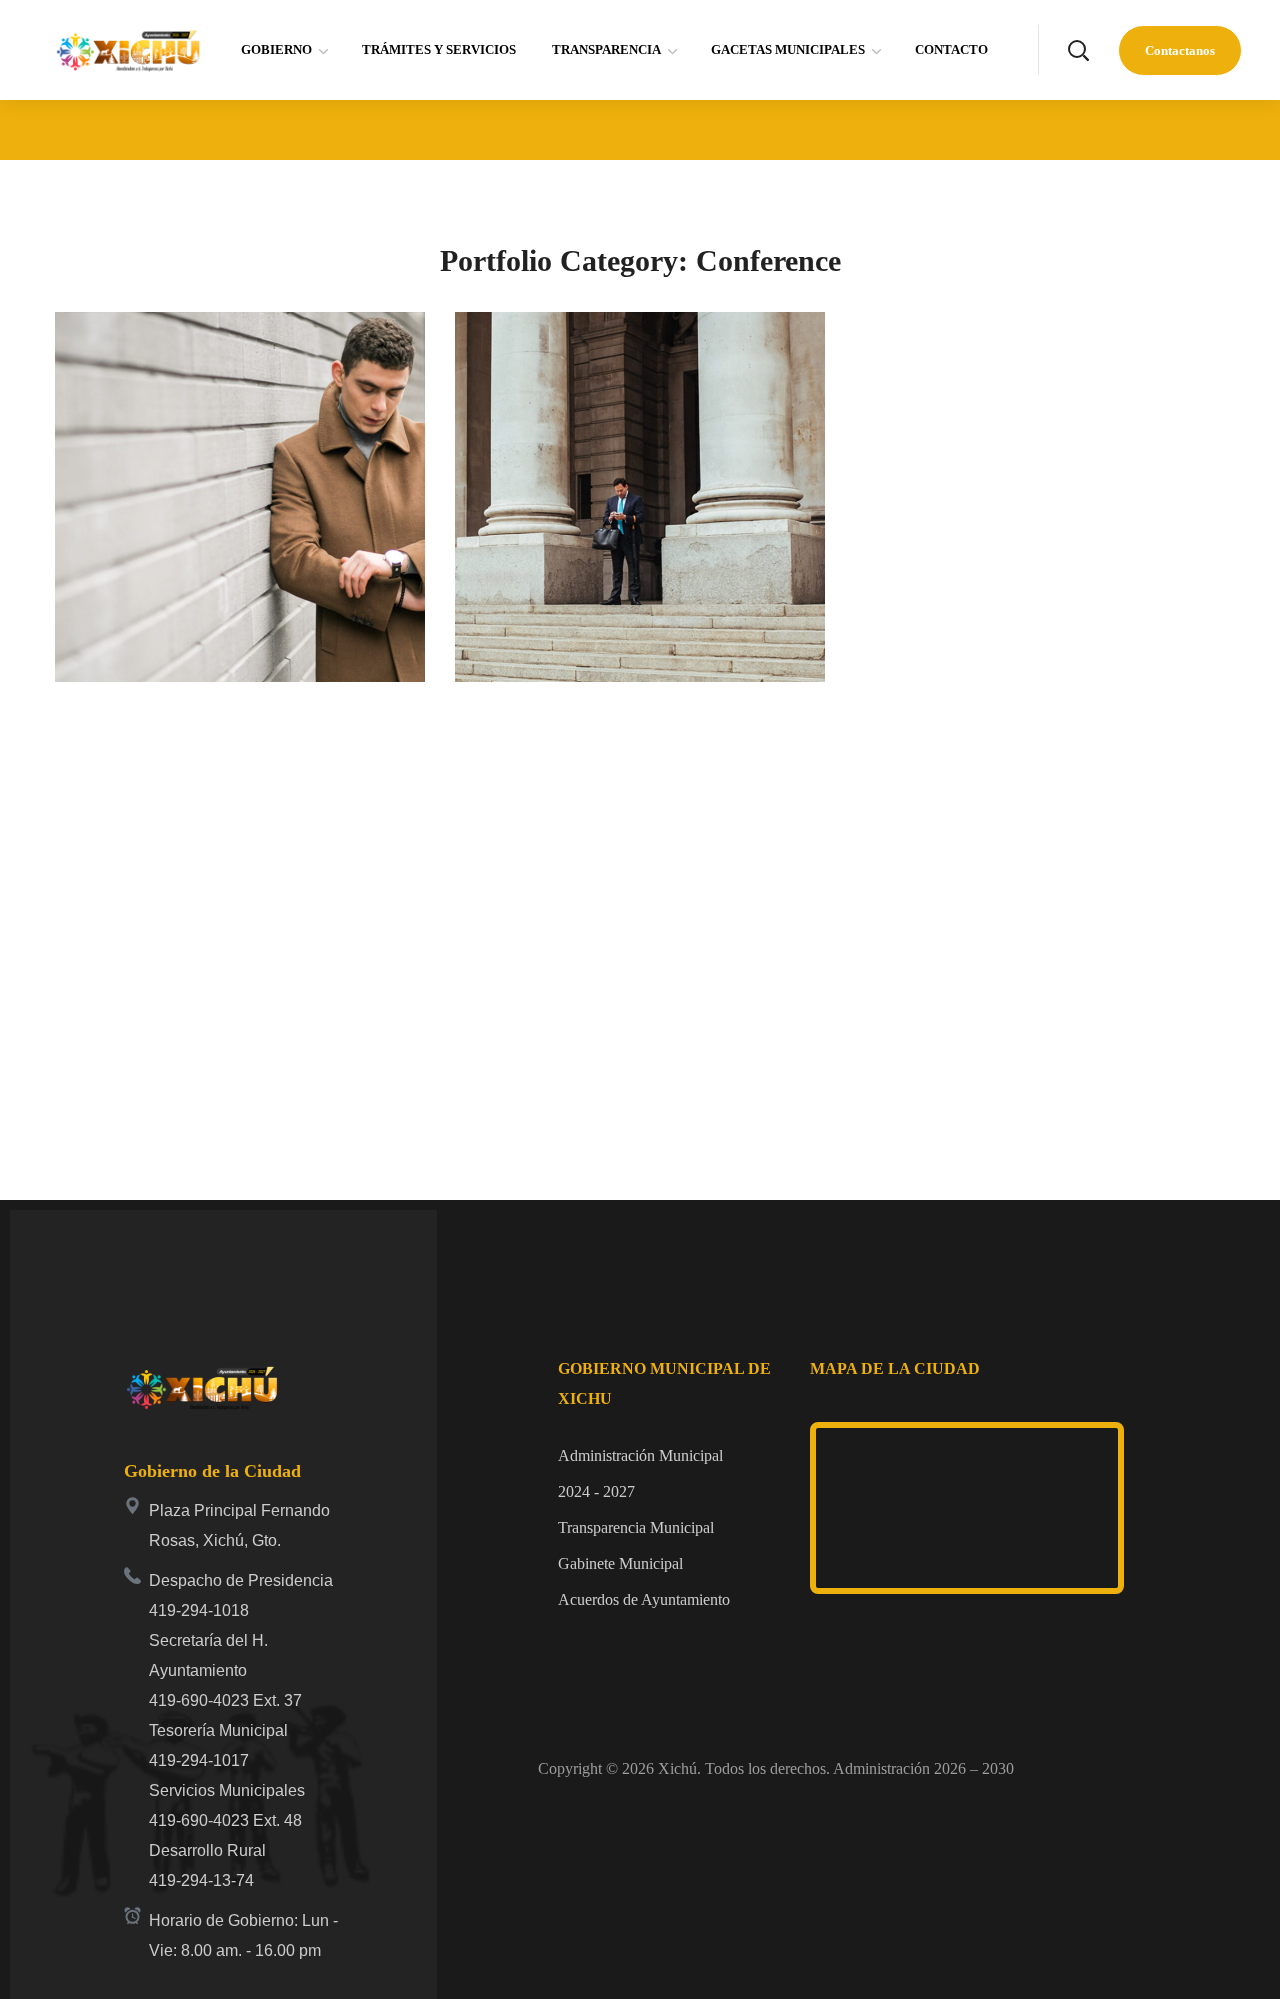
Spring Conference (215, 432)
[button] (1078, 50)
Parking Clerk (587, 432)
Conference (137, 472)
